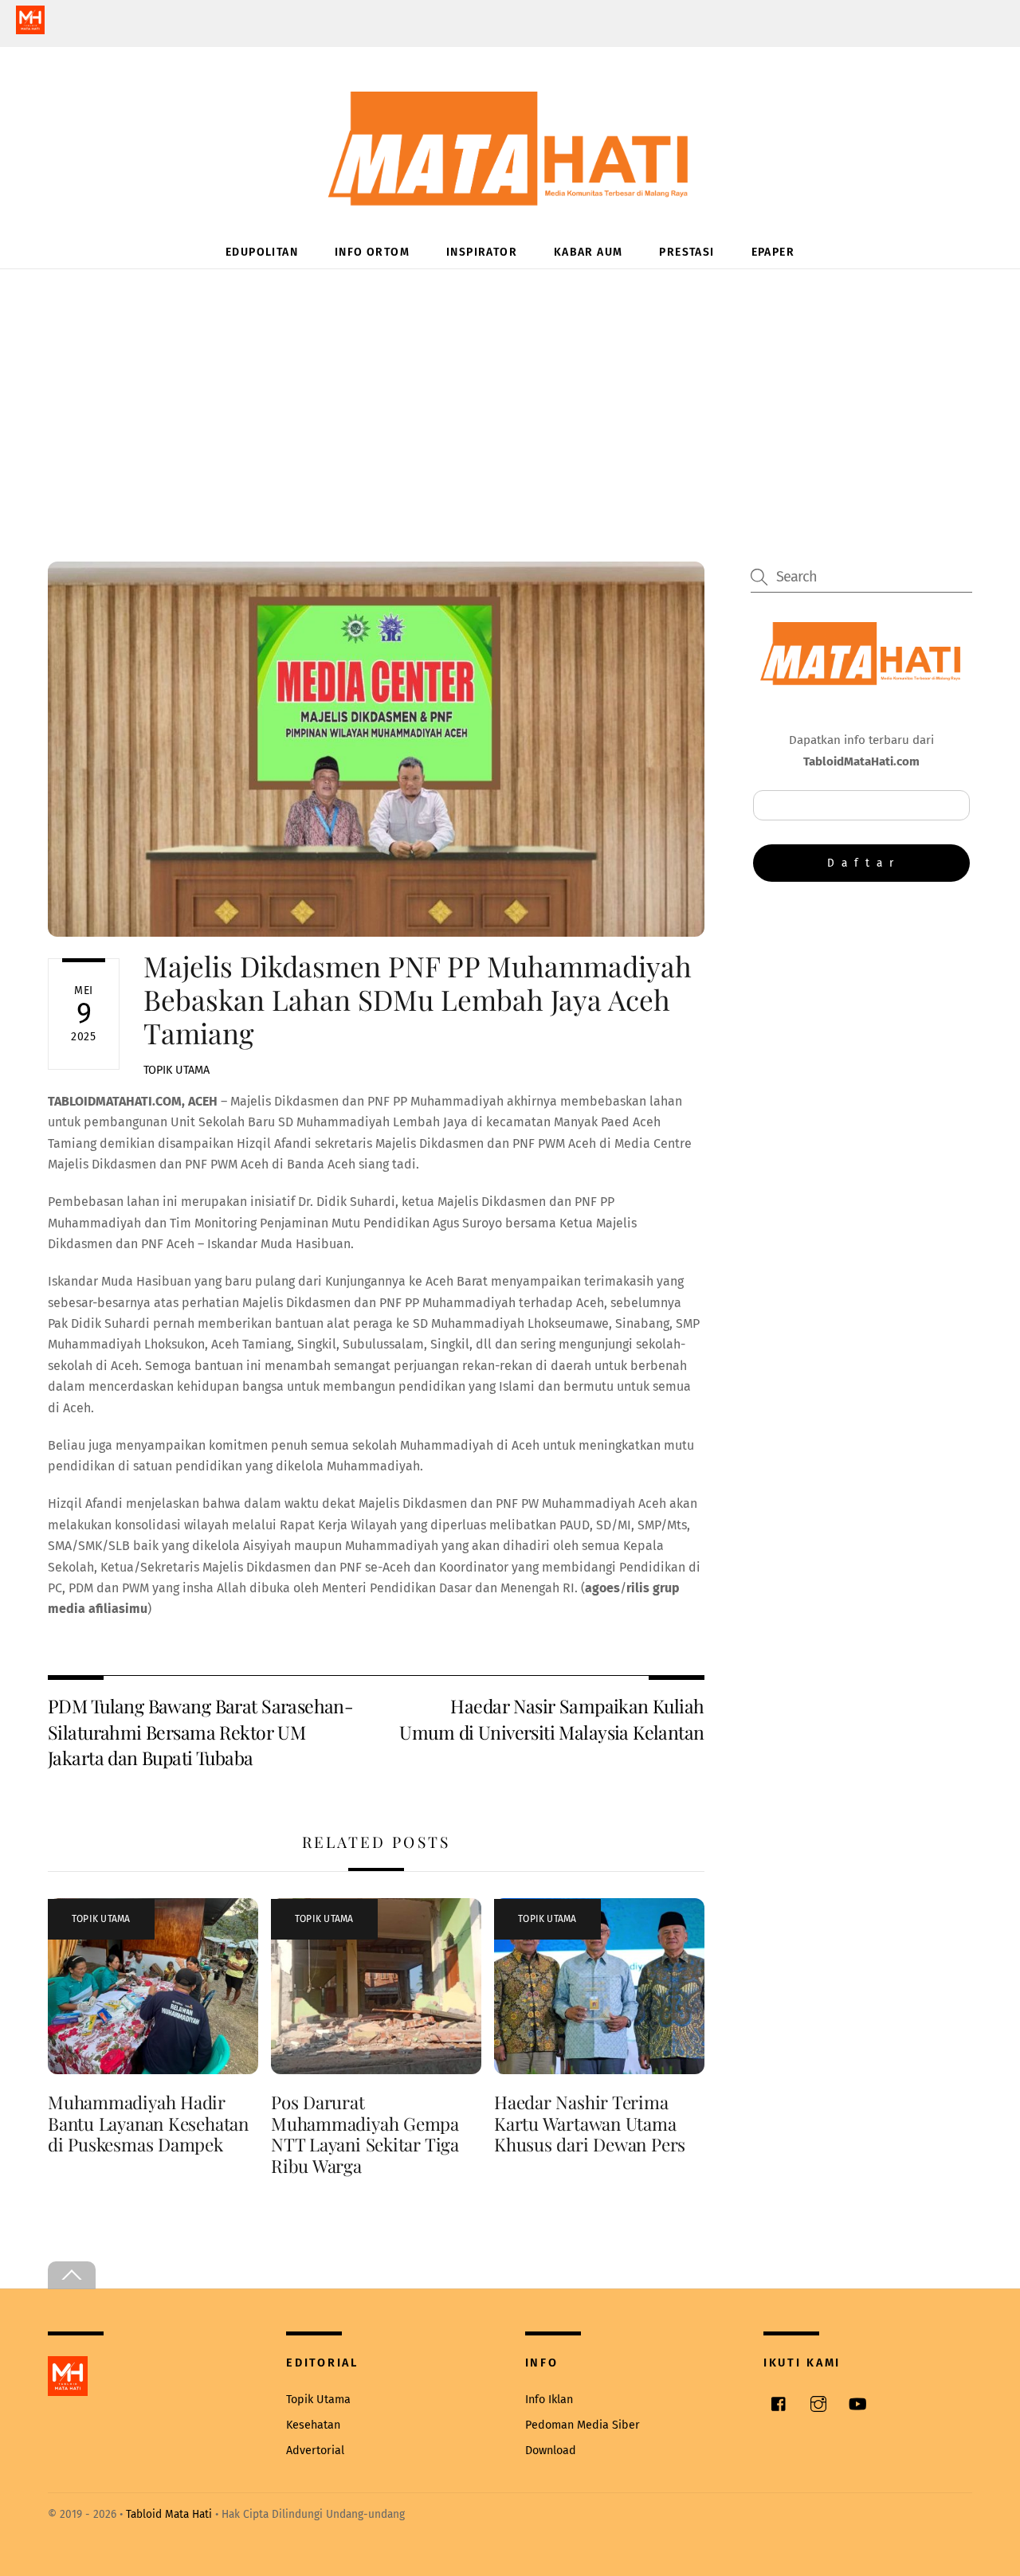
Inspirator (482, 252)
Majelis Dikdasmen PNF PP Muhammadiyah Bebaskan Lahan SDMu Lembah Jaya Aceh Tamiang (418, 999)
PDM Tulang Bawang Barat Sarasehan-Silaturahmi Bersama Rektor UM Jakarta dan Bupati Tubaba (200, 1732)
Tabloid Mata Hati (169, 2514)
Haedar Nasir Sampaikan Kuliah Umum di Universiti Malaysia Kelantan (551, 1719)
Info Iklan (549, 2400)
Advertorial (315, 2451)
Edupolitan (262, 252)
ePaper (773, 252)
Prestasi (687, 252)
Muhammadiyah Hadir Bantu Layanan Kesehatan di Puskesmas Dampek (148, 2124)
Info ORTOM (372, 252)
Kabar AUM (588, 252)
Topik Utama (177, 1070)
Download (551, 2451)
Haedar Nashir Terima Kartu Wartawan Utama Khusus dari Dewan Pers (590, 2124)
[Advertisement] (510, 389)
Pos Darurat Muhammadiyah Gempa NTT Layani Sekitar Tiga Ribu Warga (365, 2134)
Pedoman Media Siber (583, 2425)
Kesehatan (313, 2425)
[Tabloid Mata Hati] (510, 195)
